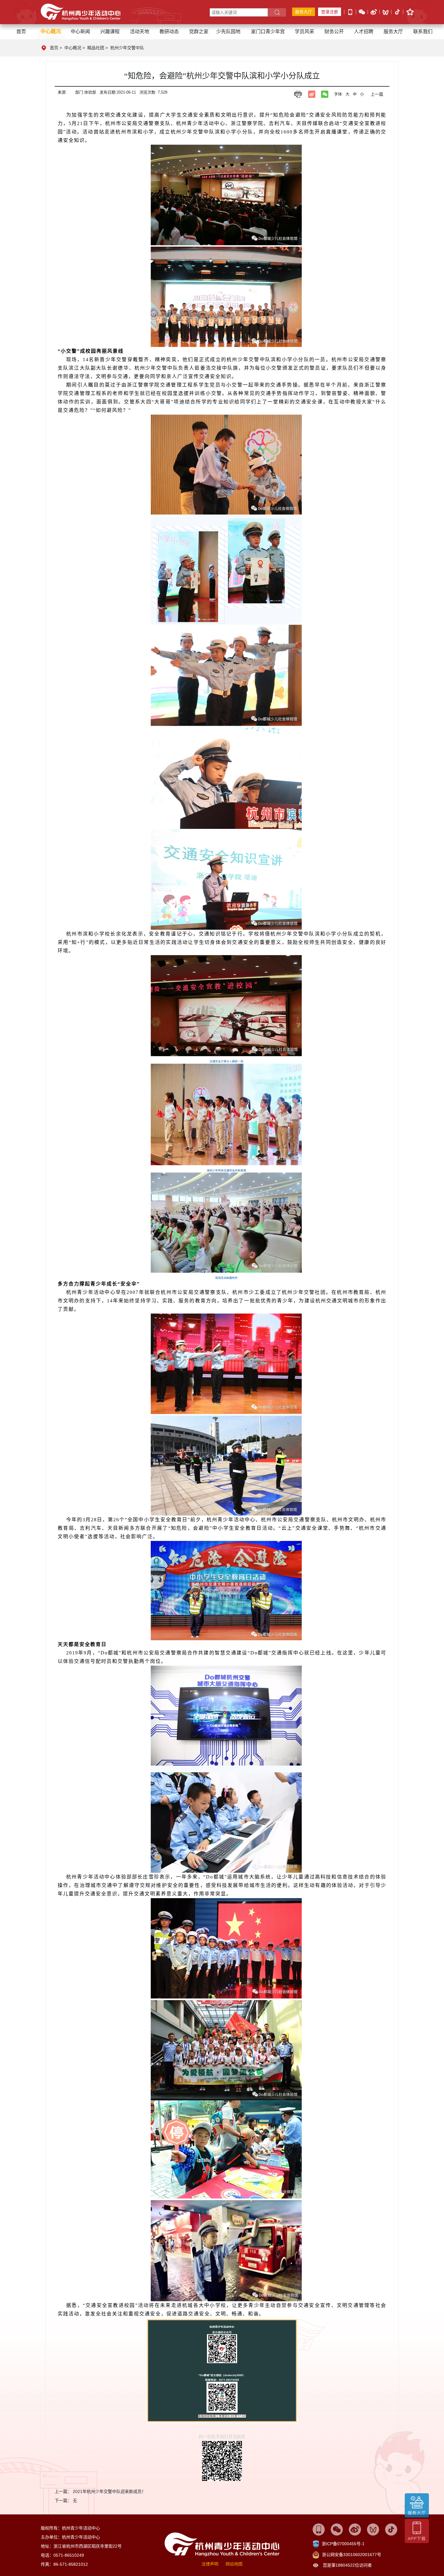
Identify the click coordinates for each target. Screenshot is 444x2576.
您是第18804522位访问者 (347, 2565)
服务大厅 (304, 12)
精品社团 (96, 48)
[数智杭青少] (319, 2529)
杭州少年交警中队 (127, 48)
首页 (21, 32)
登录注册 (330, 12)
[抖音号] (397, 12)
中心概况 (73, 48)
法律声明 (210, 2564)
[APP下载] (350, 11)
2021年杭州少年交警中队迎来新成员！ (109, 2491)
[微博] (374, 11)
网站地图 (234, 2564)
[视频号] (386, 12)
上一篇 (377, 94)
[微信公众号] (362, 11)
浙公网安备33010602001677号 (352, 2555)
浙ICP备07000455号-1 (343, 2544)
